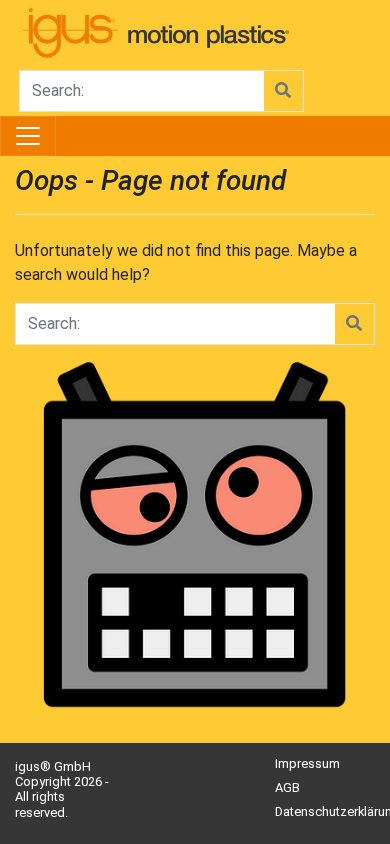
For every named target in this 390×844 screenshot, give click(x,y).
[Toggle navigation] (28, 136)
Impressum (307, 763)
